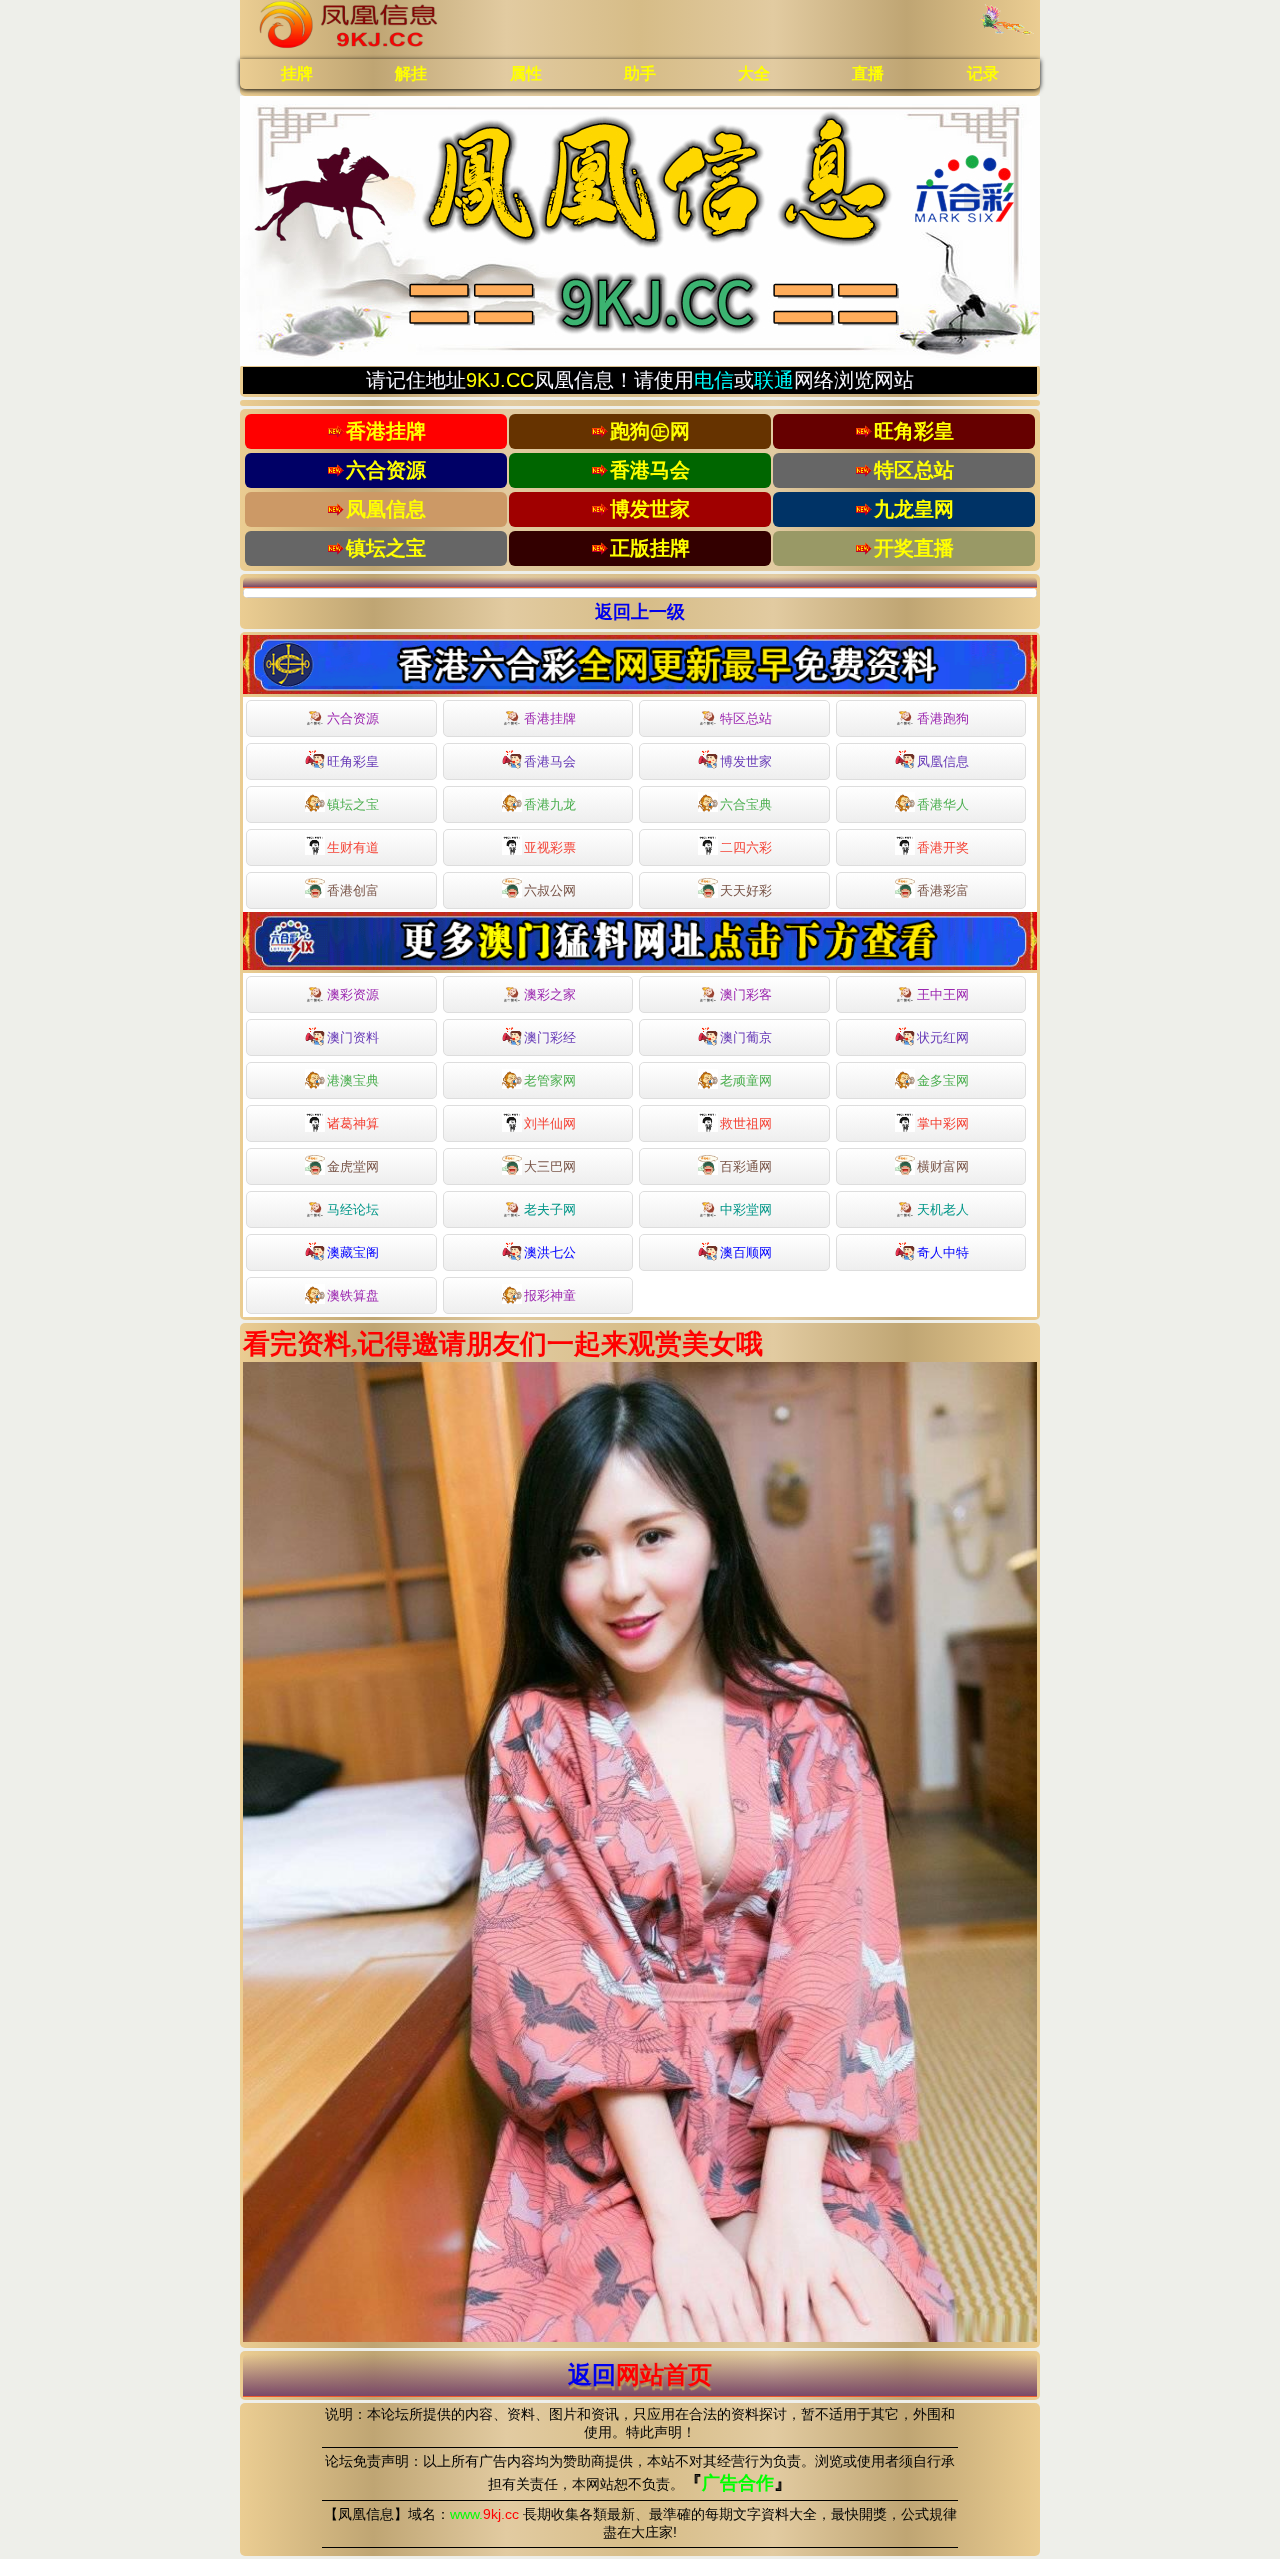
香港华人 (943, 804)
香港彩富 (943, 890)
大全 (754, 73)
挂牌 (297, 73)
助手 (640, 73)
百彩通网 (746, 1166)
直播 (868, 73)
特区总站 (746, 718)
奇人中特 (943, 1252)
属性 (526, 73)
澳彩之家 (550, 994)
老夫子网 (550, 1209)
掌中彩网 (943, 1123)
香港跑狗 (943, 718)
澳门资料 (353, 1037)
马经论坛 (353, 1209)
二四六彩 (746, 847)
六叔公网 (550, 890)
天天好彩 (746, 890)
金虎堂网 (353, 1166)
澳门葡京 (746, 1037)
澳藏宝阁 (353, 1252)
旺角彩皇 (353, 761)
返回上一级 (640, 612)
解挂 (411, 73)
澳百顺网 (746, 1252)
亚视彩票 (550, 847)
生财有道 (353, 847)
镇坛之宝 (353, 804)
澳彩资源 (353, 994)
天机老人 (943, 1209)
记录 (983, 73)
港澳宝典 (353, 1080)
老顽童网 (746, 1080)
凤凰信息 (943, 761)
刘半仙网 (550, 1123)
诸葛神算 (353, 1123)
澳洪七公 (550, 1252)
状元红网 (943, 1037)
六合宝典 (746, 804)
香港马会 (550, 761)
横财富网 (943, 1166)
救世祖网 (746, 1123)
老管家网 (550, 1080)
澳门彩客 (746, 994)
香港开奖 (943, 847)
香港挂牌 (550, 718)
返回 (640, 2374)
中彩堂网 (746, 1209)
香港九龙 (550, 804)
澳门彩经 (550, 1037)
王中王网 (943, 994)
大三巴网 (550, 1166)
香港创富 (353, 890)
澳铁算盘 (353, 1295)
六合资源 (353, 718)
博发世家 (746, 761)
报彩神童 (550, 1295)
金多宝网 (943, 1080)
